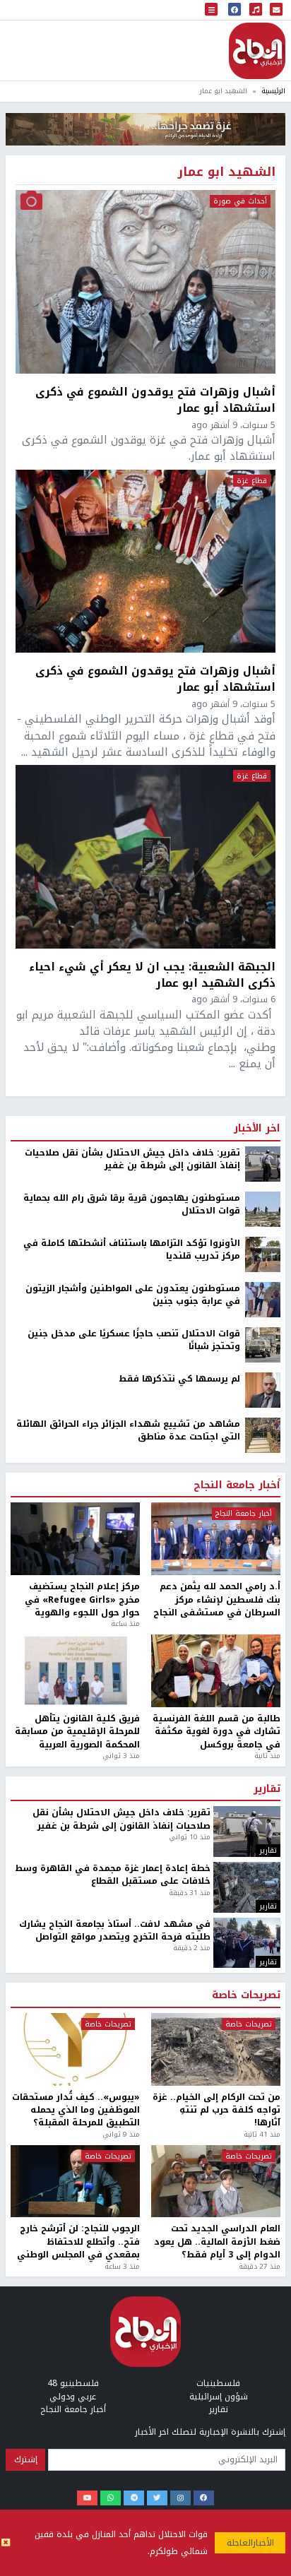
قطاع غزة (252, 481)
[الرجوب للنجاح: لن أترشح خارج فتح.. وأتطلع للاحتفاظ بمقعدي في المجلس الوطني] (75, 2182)
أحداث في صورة (240, 201)
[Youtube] (87, 2498)
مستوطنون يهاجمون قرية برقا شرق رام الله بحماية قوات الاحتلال (132, 1205)
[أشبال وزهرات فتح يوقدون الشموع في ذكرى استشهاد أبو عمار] (145, 282)
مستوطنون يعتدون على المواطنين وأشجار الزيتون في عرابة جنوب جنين (133, 1295)
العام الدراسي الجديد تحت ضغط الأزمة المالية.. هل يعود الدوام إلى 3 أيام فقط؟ (217, 2242)
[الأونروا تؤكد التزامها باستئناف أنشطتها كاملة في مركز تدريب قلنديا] (263, 1254)
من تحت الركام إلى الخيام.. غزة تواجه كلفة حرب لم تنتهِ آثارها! (216, 2110)
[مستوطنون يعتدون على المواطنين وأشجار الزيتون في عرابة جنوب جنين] (263, 1299)
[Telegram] (134, 2498)
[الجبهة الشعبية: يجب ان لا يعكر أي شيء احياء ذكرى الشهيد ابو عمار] (145, 857)
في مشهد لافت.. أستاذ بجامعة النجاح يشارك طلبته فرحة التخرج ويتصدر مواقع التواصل (115, 1931)
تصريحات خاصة (246, 1995)
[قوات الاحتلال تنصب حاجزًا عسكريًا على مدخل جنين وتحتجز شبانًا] (263, 1344)
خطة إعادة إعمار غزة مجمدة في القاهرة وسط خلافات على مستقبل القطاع (113, 1875)
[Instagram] (180, 2498)
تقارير (267, 1789)
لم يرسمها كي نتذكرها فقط (179, 1379)
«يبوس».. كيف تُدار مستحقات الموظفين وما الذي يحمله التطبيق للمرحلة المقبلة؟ (76, 2110)
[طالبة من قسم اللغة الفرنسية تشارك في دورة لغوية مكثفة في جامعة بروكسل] (216, 1671)
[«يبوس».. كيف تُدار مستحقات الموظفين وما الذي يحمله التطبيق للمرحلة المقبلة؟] (75, 2049)
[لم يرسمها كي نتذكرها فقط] (263, 1389)
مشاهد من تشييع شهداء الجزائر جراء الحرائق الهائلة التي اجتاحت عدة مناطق (128, 1431)
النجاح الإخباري (257, 51)
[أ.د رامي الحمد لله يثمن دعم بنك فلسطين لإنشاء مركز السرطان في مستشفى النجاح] (216, 1539)
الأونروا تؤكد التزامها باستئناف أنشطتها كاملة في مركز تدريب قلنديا (132, 1250)
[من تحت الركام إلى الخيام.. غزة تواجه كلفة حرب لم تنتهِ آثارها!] (216, 2049)
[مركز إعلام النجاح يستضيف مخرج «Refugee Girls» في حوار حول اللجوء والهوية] (75, 1539)
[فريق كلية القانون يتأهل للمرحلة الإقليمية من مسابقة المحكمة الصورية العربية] (75, 1671)
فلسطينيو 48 (73, 2383)
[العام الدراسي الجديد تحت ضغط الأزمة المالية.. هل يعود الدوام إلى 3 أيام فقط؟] (216, 2182)
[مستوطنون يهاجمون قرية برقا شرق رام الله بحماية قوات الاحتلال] (263, 1209)
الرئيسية (273, 91)
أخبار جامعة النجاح (237, 1485)
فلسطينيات (218, 2383)
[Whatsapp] (111, 2498)
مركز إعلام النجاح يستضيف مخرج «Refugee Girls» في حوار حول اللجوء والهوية (82, 1599)
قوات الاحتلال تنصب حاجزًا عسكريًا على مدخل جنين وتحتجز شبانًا (134, 1340)
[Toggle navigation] (211, 10)
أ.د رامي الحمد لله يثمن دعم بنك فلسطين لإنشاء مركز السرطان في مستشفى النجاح (217, 1599)
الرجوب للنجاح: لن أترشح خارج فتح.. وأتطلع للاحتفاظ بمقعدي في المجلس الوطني (78, 2242)
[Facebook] (204, 2498)
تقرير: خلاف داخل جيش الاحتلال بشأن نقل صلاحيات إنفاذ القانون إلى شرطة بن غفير (132, 1159)
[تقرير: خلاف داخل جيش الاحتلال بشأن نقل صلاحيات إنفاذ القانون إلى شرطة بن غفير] (263, 1163)
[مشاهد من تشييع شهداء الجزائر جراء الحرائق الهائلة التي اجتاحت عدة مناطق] (263, 1435)
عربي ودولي (73, 2397)
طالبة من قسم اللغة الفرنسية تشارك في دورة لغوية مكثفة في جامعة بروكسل (216, 1732)
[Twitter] (157, 2498)
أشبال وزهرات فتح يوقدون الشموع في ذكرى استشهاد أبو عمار (155, 400)
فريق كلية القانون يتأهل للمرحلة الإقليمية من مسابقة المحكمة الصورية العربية (77, 1732)
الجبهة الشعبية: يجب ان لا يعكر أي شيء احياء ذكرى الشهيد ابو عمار (152, 975)
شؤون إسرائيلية (219, 2397)
